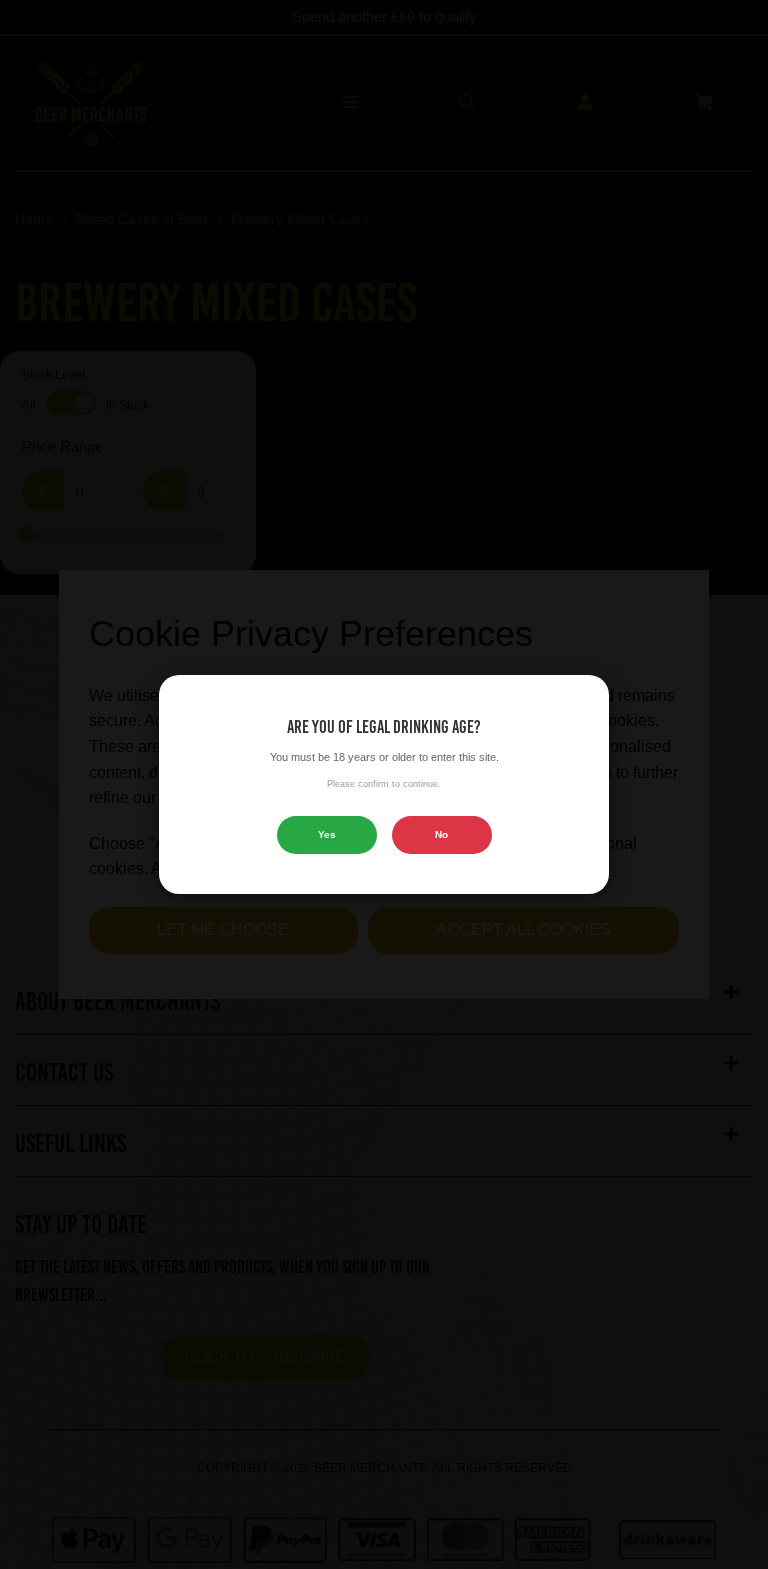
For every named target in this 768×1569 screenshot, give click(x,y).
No (441, 834)
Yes (327, 834)
